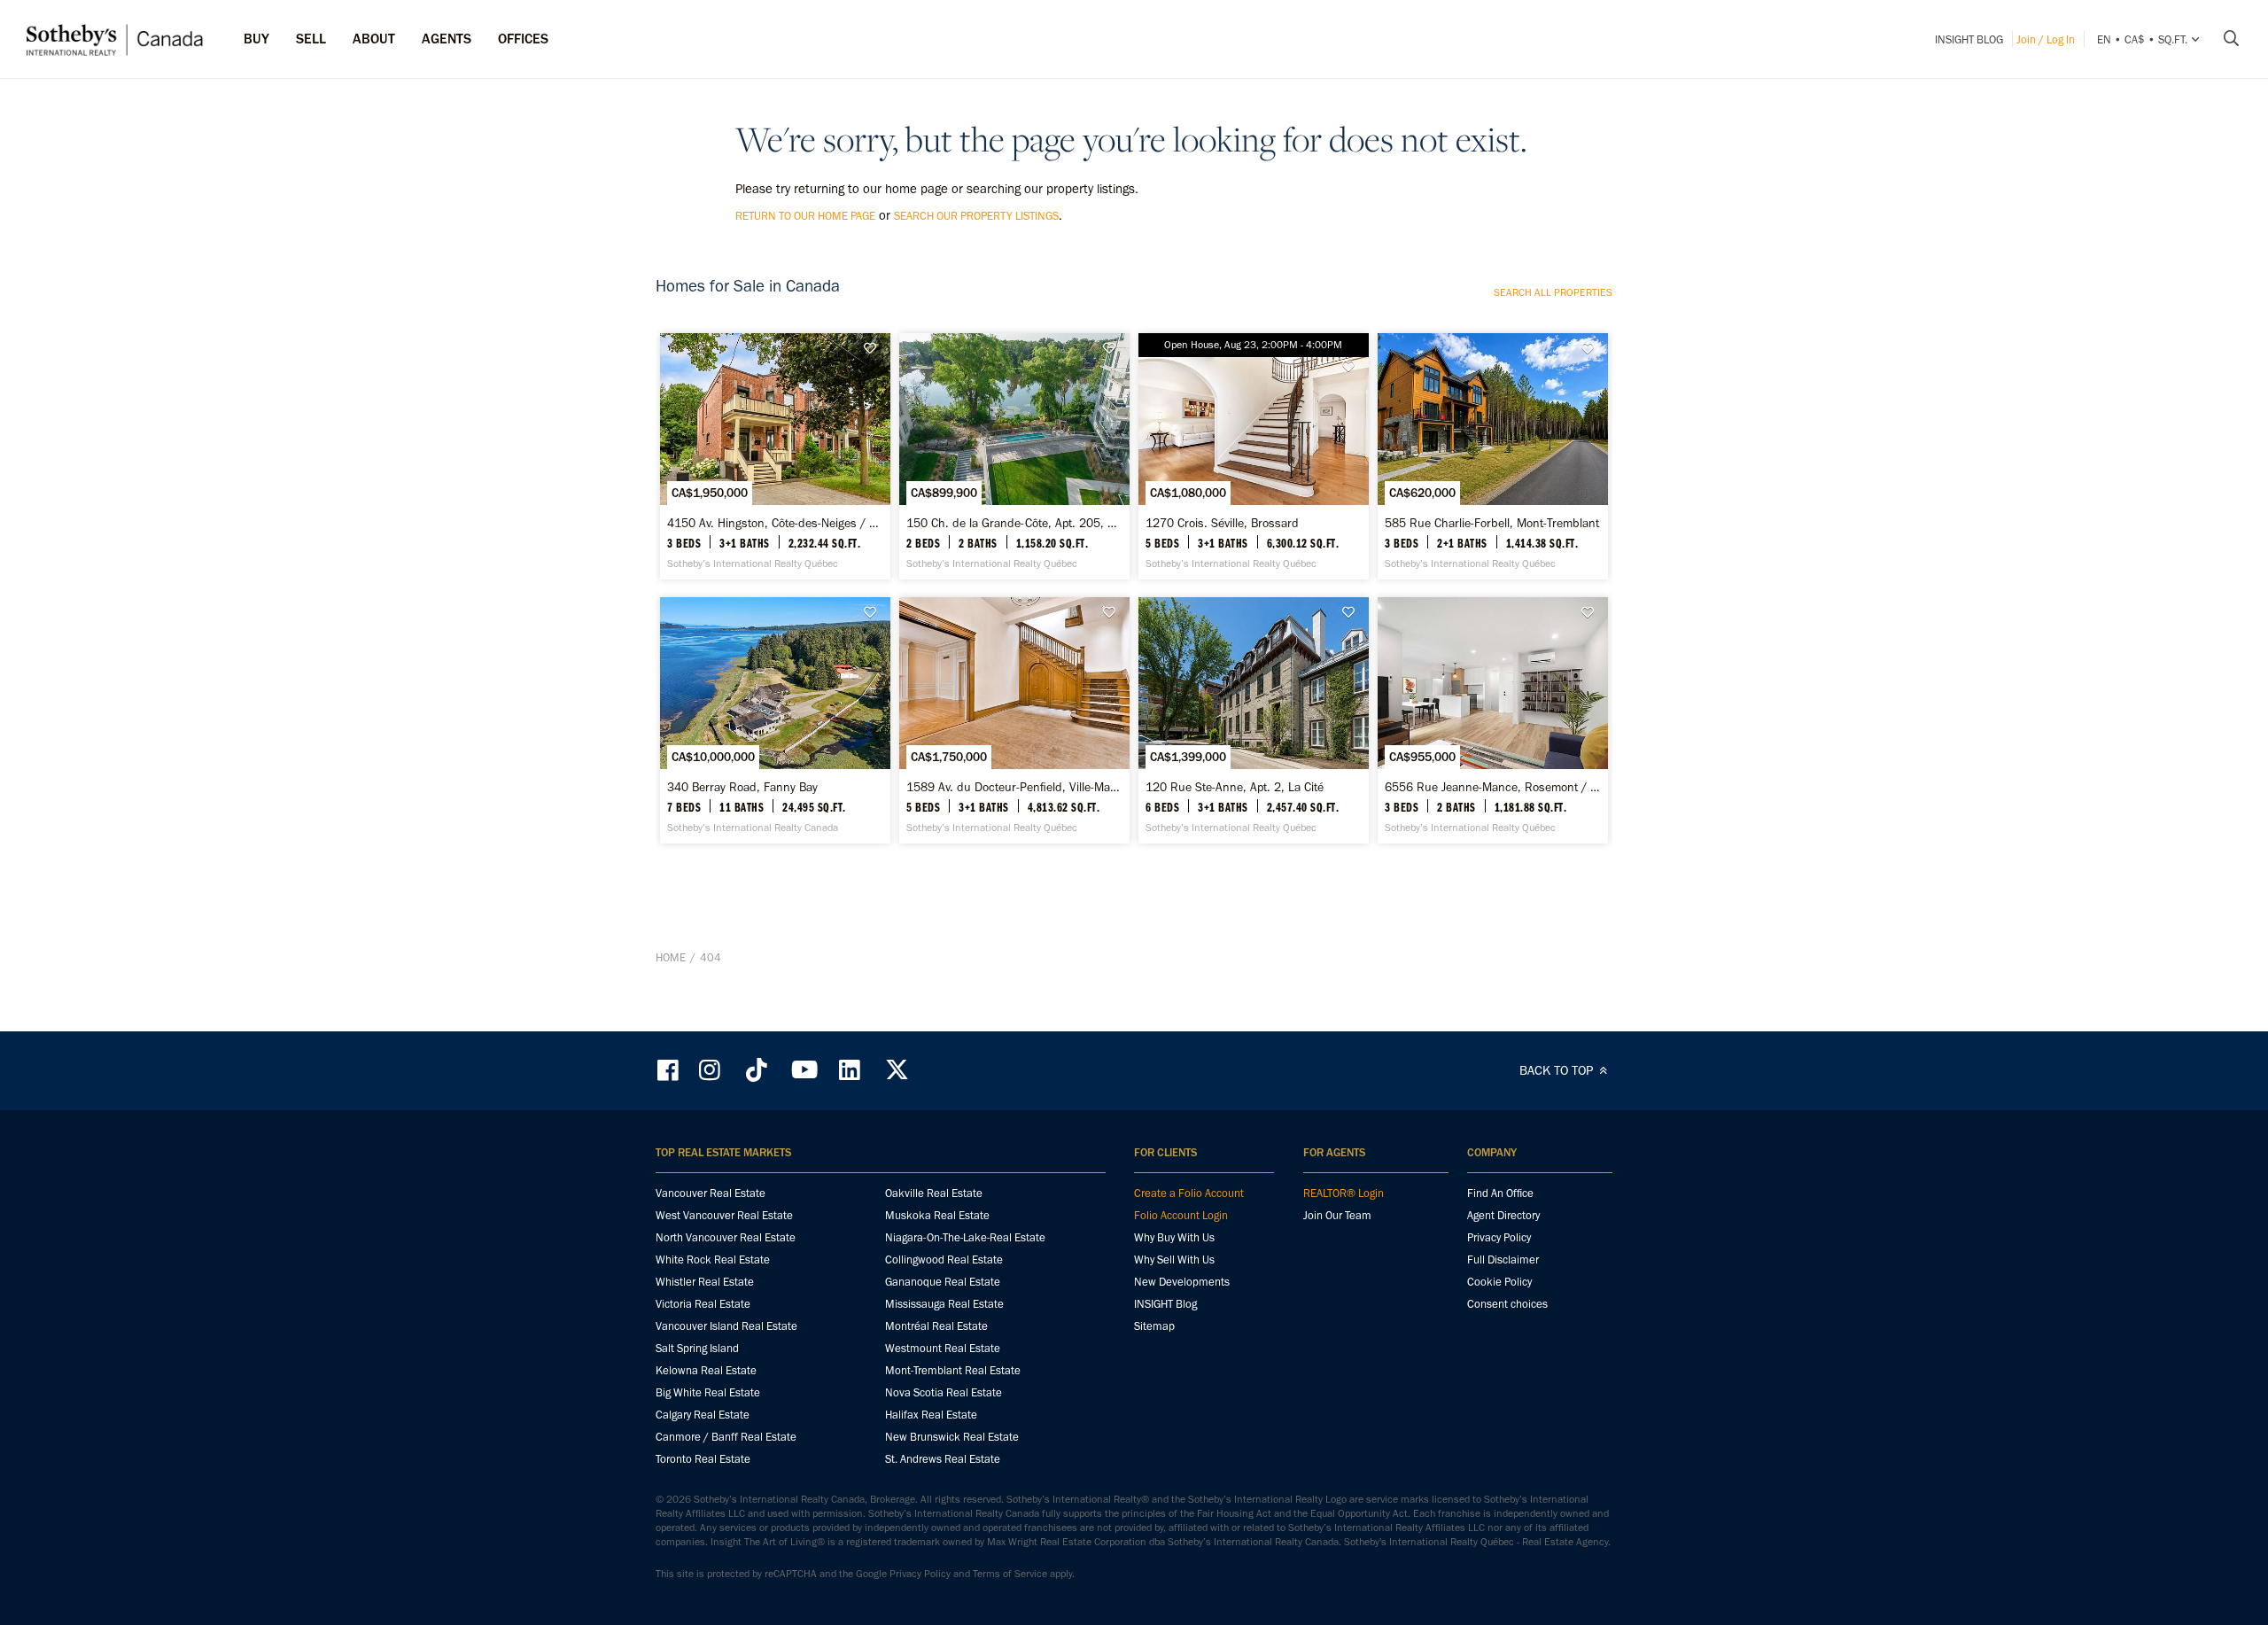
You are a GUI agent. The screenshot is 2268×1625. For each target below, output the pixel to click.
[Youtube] (804, 1070)
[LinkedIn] (850, 1070)
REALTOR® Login (1344, 1193)
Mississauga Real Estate (944, 1304)
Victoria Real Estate (703, 1304)
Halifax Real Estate (931, 1415)
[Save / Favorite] (874, 349)
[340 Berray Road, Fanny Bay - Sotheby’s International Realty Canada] (775, 720)
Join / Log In (2046, 39)
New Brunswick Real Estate (952, 1437)
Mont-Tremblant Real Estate (953, 1370)
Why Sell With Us (1174, 1260)
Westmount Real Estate (943, 1348)
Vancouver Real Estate (711, 1193)
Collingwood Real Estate (944, 1260)
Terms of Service (1010, 1574)
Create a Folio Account (1189, 1193)
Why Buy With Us (1174, 1237)
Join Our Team (1337, 1215)
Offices (523, 39)
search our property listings (976, 216)
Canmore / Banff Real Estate (726, 1437)
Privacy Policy (1499, 1237)
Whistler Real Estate (705, 1282)
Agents (447, 39)
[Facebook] (670, 1070)
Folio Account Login (1181, 1215)
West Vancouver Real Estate (724, 1215)
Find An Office (1500, 1193)
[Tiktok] (757, 1070)
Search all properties (1553, 292)
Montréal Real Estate (936, 1326)
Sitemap (1154, 1326)
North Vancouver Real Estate (726, 1237)
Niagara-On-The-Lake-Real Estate (965, 1237)
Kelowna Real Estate (706, 1370)
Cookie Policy (1499, 1282)
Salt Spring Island (697, 1348)
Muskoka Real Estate (937, 1215)
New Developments (1182, 1282)
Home (671, 957)
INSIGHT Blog (1969, 39)
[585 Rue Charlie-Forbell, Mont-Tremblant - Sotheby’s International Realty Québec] (1492, 456)
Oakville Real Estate (934, 1193)
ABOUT (374, 39)
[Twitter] (897, 1070)
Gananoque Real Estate (943, 1282)
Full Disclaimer (1503, 1260)
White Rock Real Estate (713, 1260)
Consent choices (1507, 1304)
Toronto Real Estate (703, 1459)
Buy (256, 39)
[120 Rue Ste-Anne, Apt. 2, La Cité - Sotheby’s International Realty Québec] (1253, 720)
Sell (311, 39)
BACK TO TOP (1558, 1070)
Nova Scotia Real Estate (944, 1392)
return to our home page (805, 216)
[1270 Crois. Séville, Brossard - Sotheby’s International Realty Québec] (1253, 456)
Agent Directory (1503, 1215)
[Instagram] (711, 1070)
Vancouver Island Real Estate (726, 1326)
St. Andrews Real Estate (943, 1459)
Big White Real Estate (708, 1392)
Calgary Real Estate (703, 1415)
